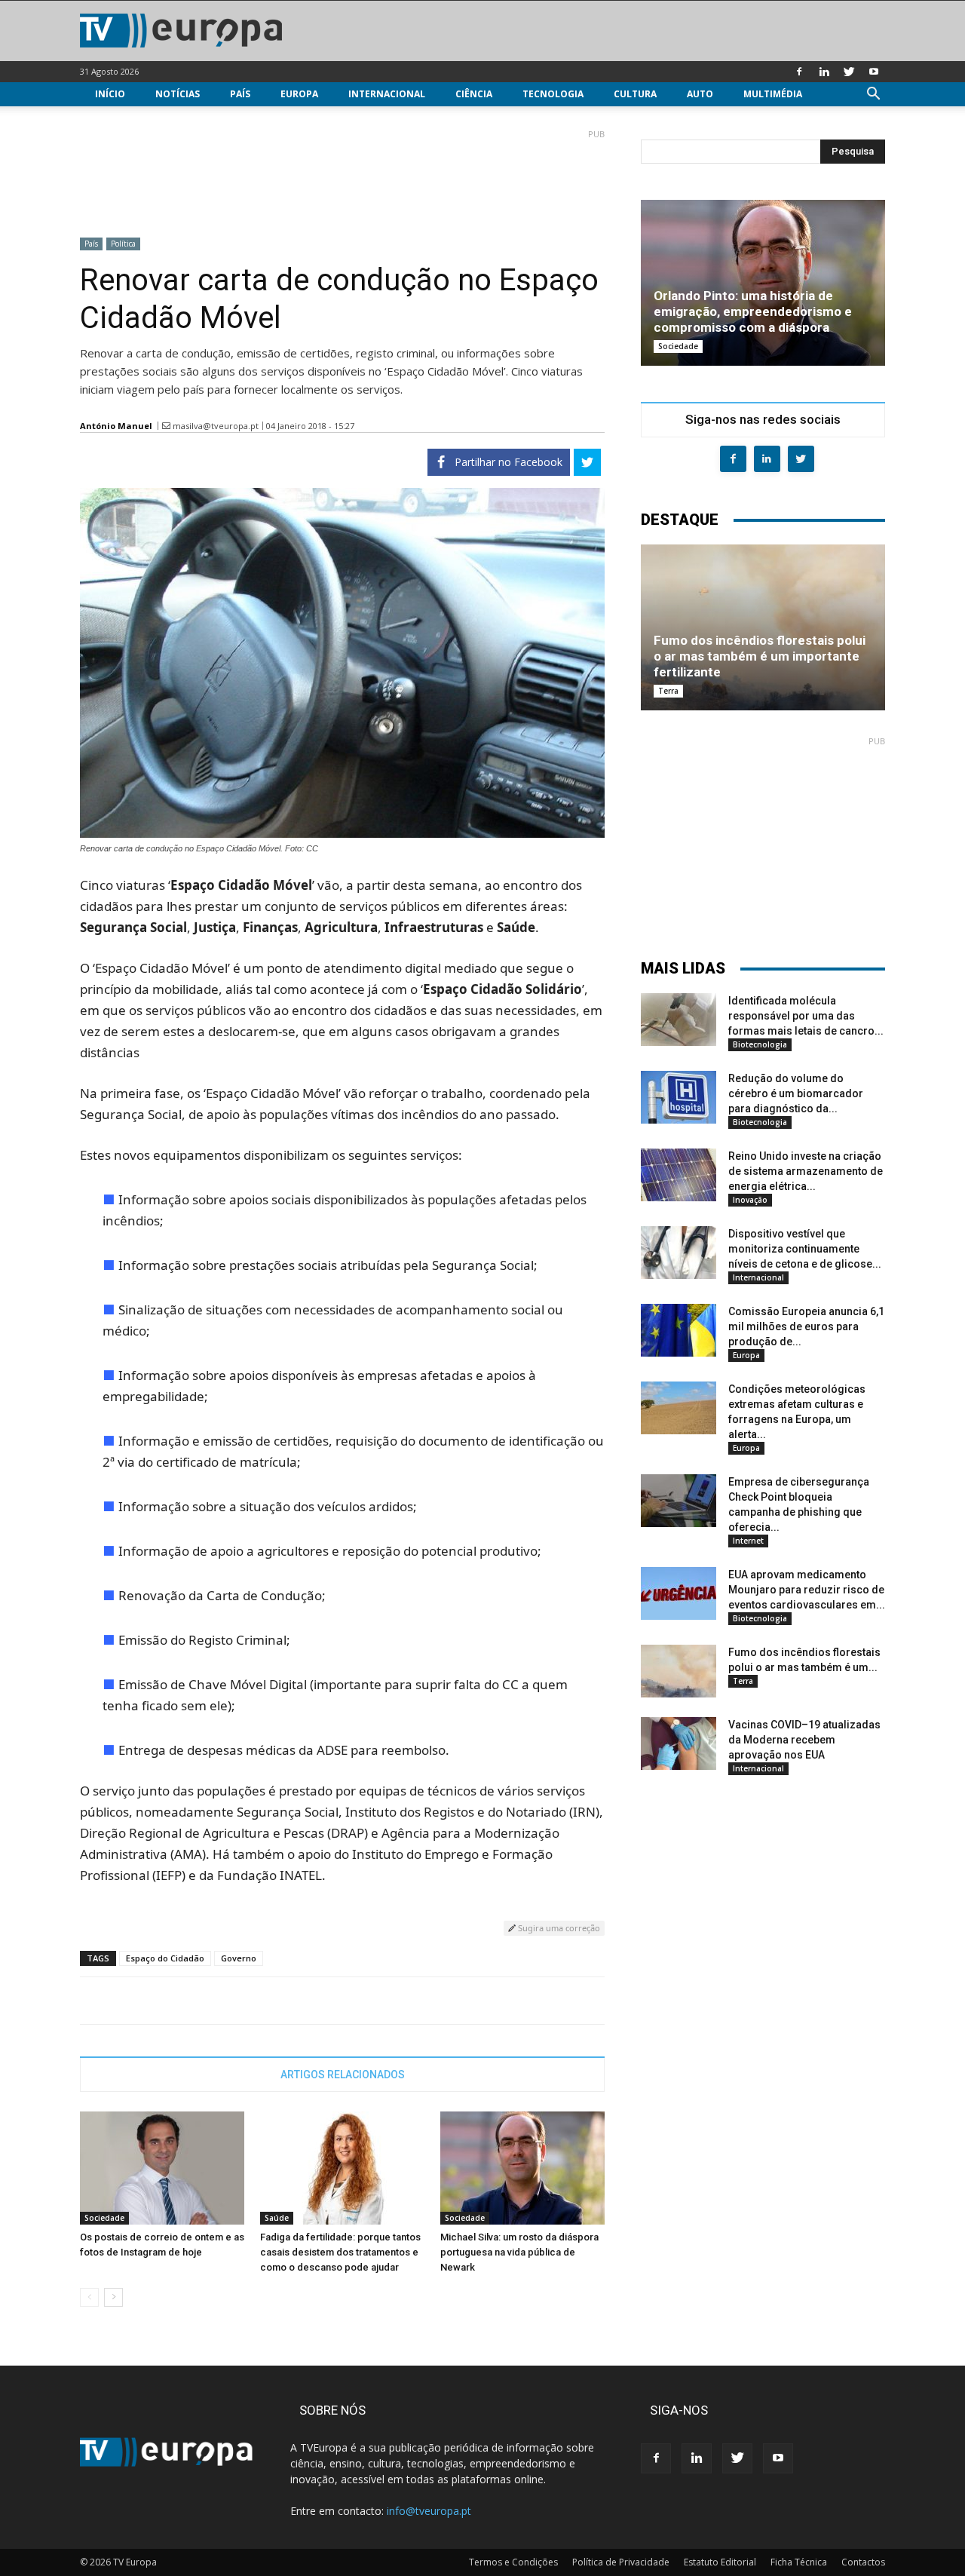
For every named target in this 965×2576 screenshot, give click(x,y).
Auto (700, 94)
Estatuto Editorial (720, 2562)
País (240, 94)
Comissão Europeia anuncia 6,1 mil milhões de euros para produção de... (806, 1326)
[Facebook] (799, 72)
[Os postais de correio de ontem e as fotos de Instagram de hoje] (162, 2168)
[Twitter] (849, 72)
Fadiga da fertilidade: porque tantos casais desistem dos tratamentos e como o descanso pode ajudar (340, 2252)
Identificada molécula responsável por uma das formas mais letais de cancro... (806, 1016)
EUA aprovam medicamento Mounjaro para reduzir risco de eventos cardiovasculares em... (807, 1590)
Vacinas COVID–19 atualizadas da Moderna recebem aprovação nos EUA (804, 1740)
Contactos (863, 2562)
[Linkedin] (824, 72)
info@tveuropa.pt (429, 2511)
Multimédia (773, 94)
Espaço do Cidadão (165, 1958)
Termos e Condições (513, 2562)
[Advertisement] (342, 177)
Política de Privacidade (621, 2562)
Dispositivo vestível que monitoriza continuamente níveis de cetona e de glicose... (805, 1249)
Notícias (178, 94)
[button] (873, 95)
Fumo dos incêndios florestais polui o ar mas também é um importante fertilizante (760, 656)
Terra (668, 691)
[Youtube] (874, 72)
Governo (239, 1958)
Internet (748, 1541)
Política (123, 244)
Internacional (387, 94)
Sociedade (104, 2218)
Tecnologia (553, 94)
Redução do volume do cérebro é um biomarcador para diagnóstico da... (796, 1093)
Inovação (750, 1200)
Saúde (277, 2218)
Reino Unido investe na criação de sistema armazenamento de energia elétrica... (806, 1171)
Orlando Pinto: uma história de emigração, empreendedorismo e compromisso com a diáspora (753, 311)
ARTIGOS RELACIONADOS (343, 2075)
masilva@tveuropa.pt (216, 426)
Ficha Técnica (799, 2562)
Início (110, 94)
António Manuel (116, 426)
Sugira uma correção (558, 1928)
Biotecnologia (760, 1044)
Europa (299, 94)
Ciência (474, 94)
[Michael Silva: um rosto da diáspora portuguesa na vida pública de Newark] (522, 2168)
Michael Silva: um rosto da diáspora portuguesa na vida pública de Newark (519, 2252)
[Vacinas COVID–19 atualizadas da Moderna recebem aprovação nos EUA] (679, 1743)
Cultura (635, 94)
